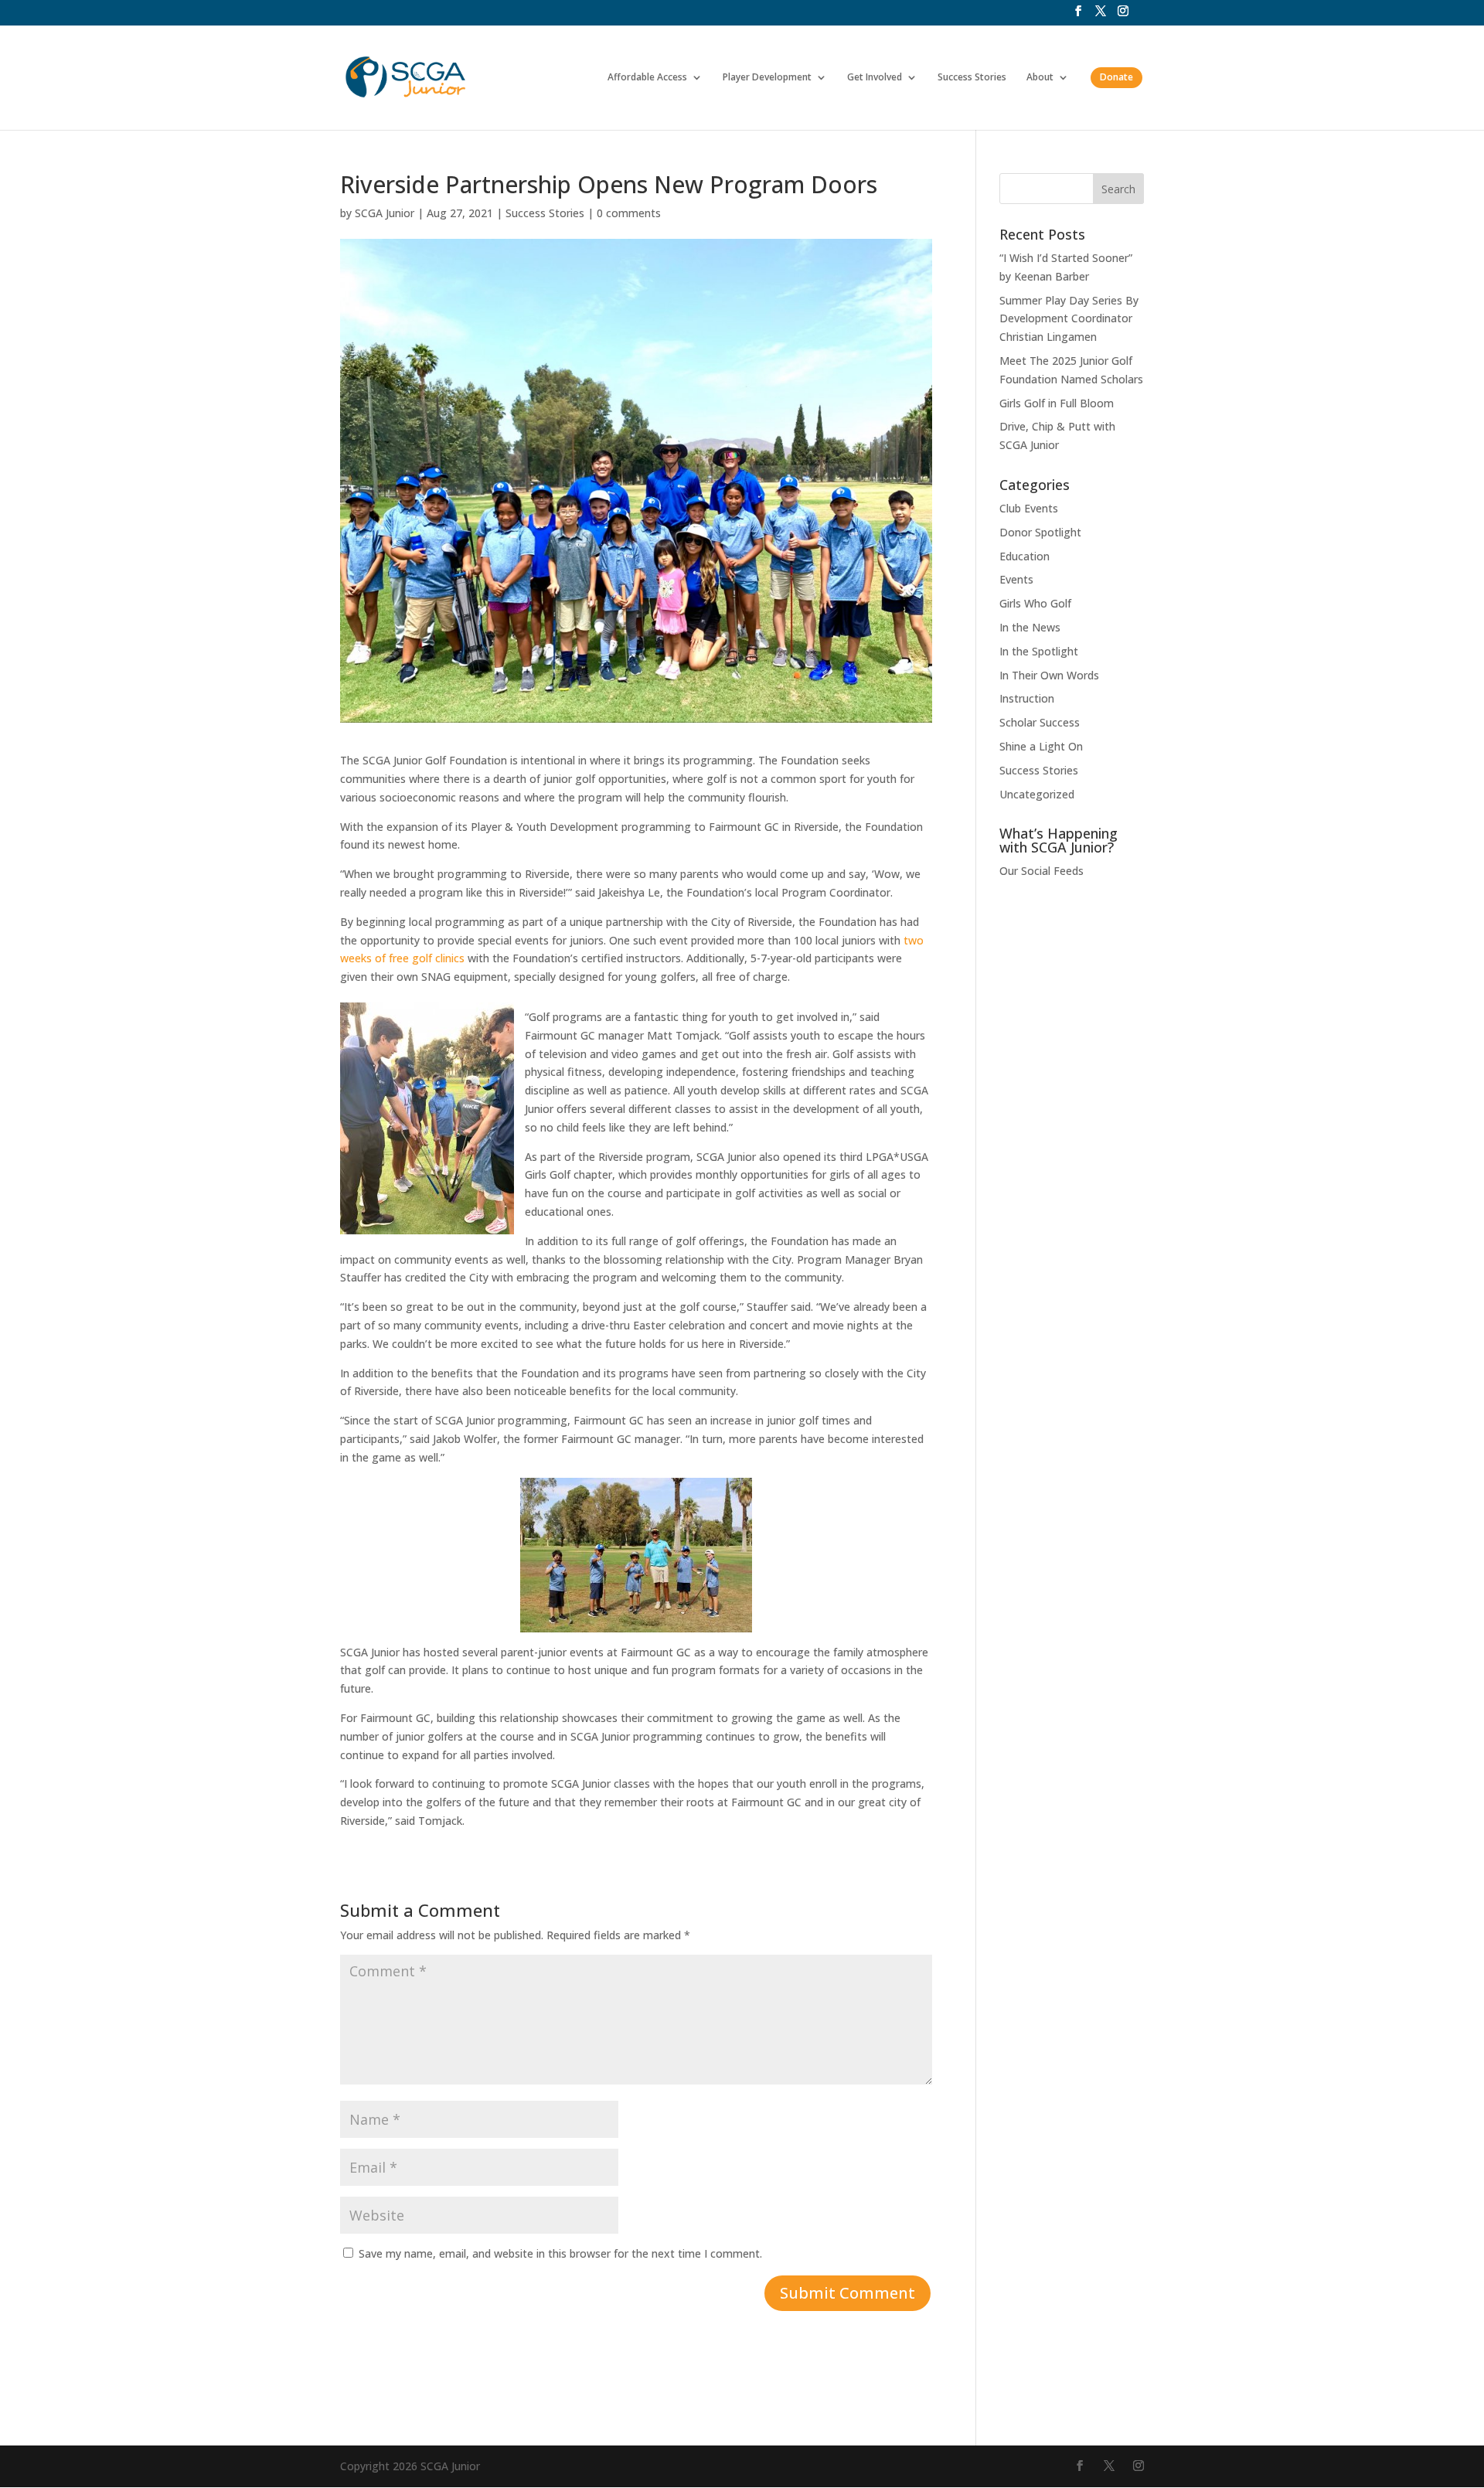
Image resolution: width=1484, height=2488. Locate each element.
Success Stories (972, 78)
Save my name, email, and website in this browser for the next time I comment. (560, 2253)
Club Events (1029, 508)
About (1040, 78)
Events (1016, 579)
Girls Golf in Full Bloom (1057, 403)
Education (1025, 556)
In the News (1030, 627)
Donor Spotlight (1040, 532)
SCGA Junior (385, 213)
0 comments (629, 213)
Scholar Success (1040, 722)
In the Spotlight (1039, 651)
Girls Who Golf (1035, 603)
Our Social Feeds (1042, 871)
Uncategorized (1037, 794)
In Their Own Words (1049, 675)
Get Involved (875, 78)
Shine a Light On (1041, 746)
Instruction (1027, 698)
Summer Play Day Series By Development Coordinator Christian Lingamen (1069, 319)
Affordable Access (647, 78)
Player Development (767, 78)
